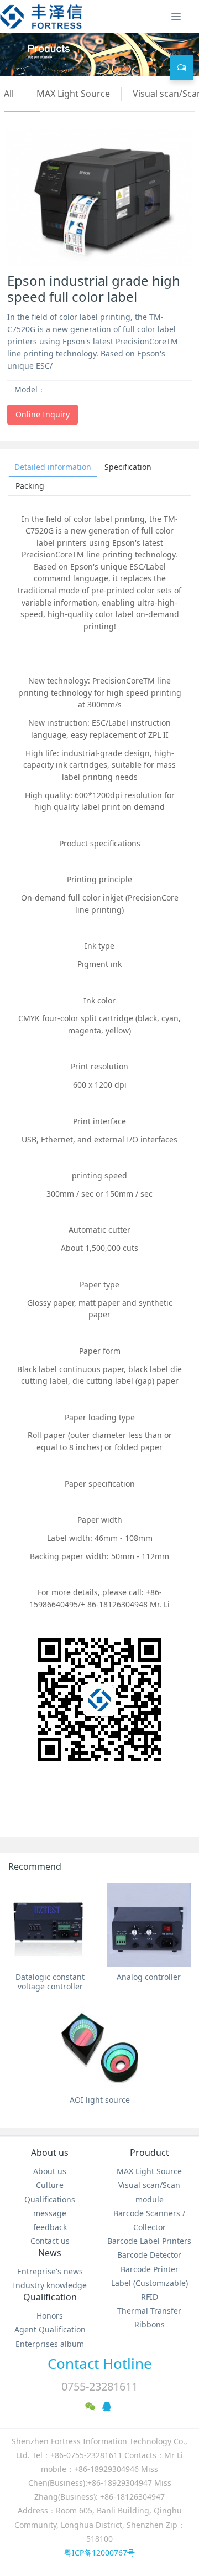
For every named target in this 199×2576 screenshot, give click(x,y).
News (50, 2253)
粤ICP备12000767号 (99, 2552)
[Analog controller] (149, 1925)
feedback (50, 2227)
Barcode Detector (149, 2255)
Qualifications (50, 2199)
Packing (30, 486)
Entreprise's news (50, 2271)
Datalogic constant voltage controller (50, 1982)
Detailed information (53, 467)
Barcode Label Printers (149, 2241)
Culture (50, 2185)
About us (50, 2153)
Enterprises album (50, 2344)
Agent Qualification (50, 2329)
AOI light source (100, 2100)
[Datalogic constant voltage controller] (50, 1925)
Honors (50, 2316)
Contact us (50, 2241)
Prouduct (150, 2153)
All (9, 94)
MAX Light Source (73, 94)
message (50, 2213)
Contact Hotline (100, 2363)
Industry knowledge (50, 2285)
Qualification (50, 2297)
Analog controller (149, 1977)
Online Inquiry (43, 414)
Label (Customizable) (150, 2283)
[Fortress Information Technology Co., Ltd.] (41, 17)
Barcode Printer (150, 2269)
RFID (150, 2297)
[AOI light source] (99, 2048)
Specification (128, 467)
